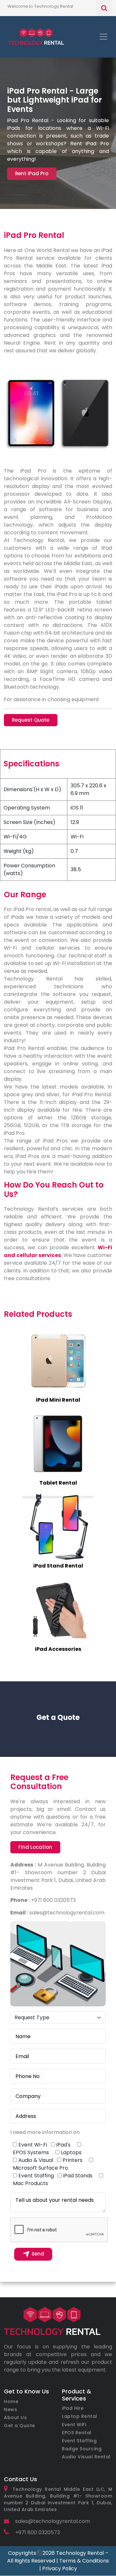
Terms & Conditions (84, 2561)
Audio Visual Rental (86, 2457)
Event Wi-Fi (33, 2145)
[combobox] (26, 2076)
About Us (15, 2418)
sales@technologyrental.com (52, 2521)
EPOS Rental (77, 2433)
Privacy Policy (60, 2568)
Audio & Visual (36, 2160)
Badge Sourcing (82, 2449)
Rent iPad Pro (32, 173)
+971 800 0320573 (37, 2532)
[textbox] (26, 2076)
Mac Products (30, 2183)
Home (11, 2401)
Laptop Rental (80, 2416)
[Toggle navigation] (103, 37)
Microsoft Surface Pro (40, 2168)
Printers (72, 2160)
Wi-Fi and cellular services (58, 1251)
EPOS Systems (31, 2152)
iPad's (63, 2145)
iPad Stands (78, 2176)
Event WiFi (74, 2425)
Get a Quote (19, 2426)
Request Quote (31, 720)
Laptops (71, 2152)
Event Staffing (36, 2176)
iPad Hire (73, 2408)
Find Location (35, 1847)
